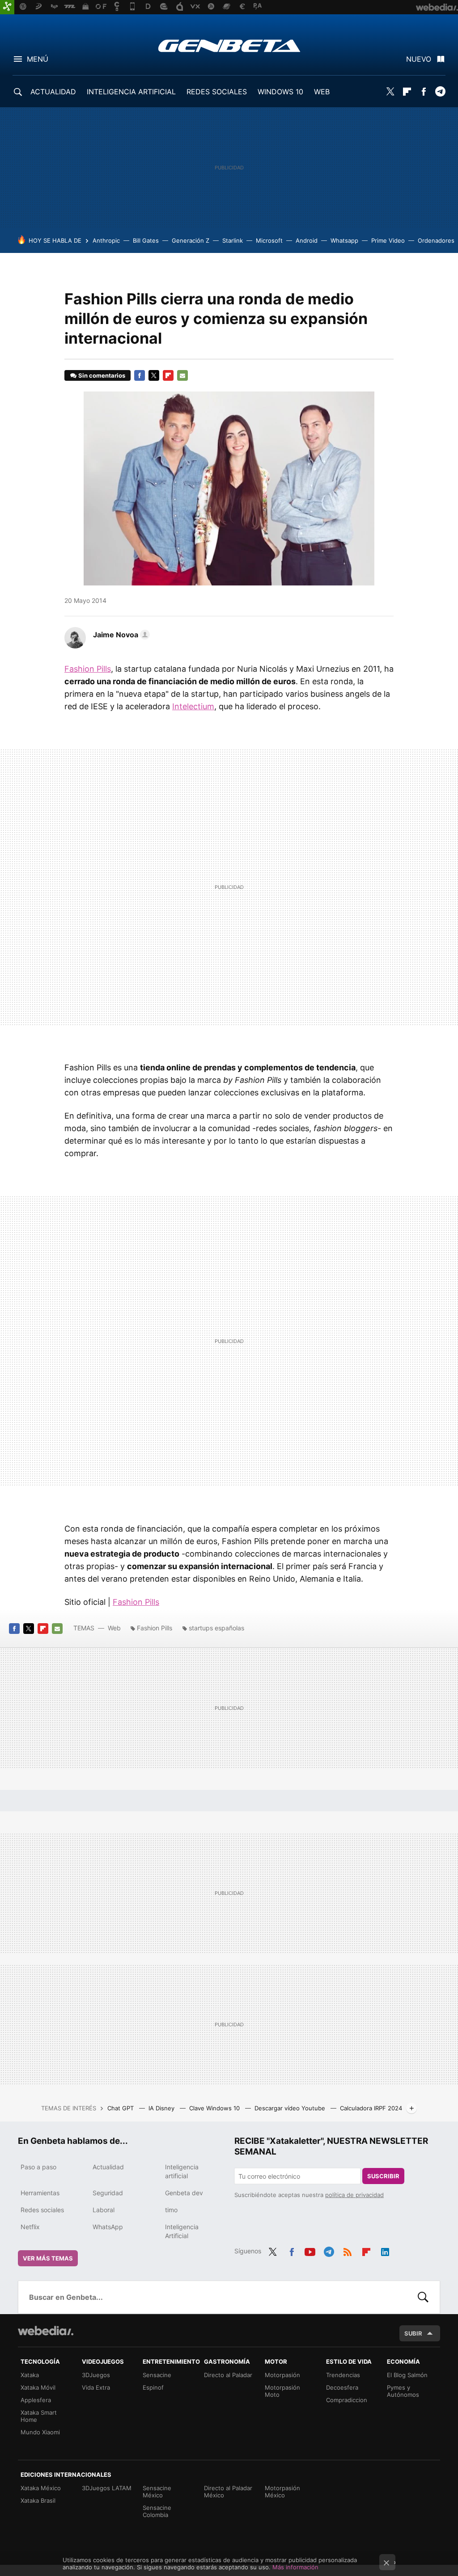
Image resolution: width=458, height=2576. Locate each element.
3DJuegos (96, 2375)
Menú (38, 59)
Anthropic (106, 240)
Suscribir (383, 2176)
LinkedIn (385, 2250)
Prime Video (388, 240)
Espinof (153, 2387)
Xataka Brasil (38, 2500)
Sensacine (157, 2375)
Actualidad (108, 2167)
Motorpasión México (282, 2492)
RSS (348, 2250)
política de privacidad (354, 2195)
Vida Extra (96, 2387)
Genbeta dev (184, 2193)
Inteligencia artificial (182, 2171)
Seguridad (108, 2193)
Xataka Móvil (38, 2387)
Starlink (233, 240)
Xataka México (41, 2488)
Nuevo (419, 59)
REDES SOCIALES (217, 92)
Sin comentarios (102, 375)
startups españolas (216, 1628)
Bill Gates (146, 240)
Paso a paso (38, 2167)
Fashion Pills (88, 669)
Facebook (424, 92)
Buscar (423, 2297)
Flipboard (407, 92)
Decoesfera (342, 2387)
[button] (120, 635)
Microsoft (269, 240)
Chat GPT (121, 2108)
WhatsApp (108, 2227)
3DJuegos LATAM (107, 2488)
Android (307, 240)
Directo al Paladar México (228, 2492)
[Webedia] (46, 2331)
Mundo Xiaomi (40, 2432)
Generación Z (191, 240)
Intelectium (193, 706)
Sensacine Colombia (157, 2511)
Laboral (104, 2210)
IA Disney (162, 2108)
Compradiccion (347, 2400)
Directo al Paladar (228, 2375)
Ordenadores (436, 240)
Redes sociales (42, 2210)
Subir (413, 2333)
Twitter (390, 92)
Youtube (310, 2250)
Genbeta (229, 46)
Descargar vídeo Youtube (291, 2108)
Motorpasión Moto (282, 2391)
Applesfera (36, 2400)
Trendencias (343, 2375)
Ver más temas (48, 2258)
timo (171, 2210)
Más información (295, 2567)
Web (114, 1628)
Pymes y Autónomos (403, 2391)
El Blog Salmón (407, 2375)
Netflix (30, 2227)
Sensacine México (157, 2492)
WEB (322, 92)
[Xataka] (7, 7)
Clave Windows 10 (215, 2108)
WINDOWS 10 (280, 92)
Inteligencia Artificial (182, 2231)
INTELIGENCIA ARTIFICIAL (131, 92)
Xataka (30, 2375)
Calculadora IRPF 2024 (371, 2108)
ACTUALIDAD (53, 92)
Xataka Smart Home (39, 2416)
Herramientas (40, 2193)
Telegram (440, 92)
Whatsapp (344, 240)
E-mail (182, 375)
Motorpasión (282, 2375)
